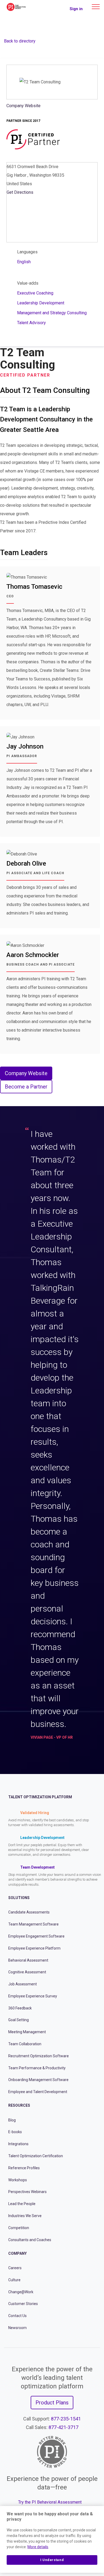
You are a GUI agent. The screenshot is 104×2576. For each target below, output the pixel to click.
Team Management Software (33, 1924)
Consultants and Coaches (30, 2240)
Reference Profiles (24, 2168)
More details (38, 2547)
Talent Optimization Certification (36, 2156)
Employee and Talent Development (38, 2092)
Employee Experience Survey (33, 1996)
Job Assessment (23, 1984)
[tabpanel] (52, 1436)
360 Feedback (20, 2008)
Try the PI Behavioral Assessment (50, 2502)
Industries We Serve (25, 2216)
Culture (14, 2280)
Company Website (23, 106)
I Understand (52, 2560)
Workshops (18, 2180)
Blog (12, 2120)
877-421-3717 (63, 2427)
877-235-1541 (66, 2419)
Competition (19, 2228)
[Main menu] (96, 7)
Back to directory (20, 41)
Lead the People (22, 2204)
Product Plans (52, 2403)
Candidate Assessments (29, 1912)
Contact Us (17, 2316)
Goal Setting (19, 2020)
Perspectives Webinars (27, 2192)
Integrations (18, 2144)
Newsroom (17, 2328)
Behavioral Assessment (28, 1960)
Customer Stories (23, 2304)
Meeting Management (27, 2032)
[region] (52, 2539)
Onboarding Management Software (38, 2080)
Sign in (76, 9)
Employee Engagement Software (36, 1936)
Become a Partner (26, 1087)
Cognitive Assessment (27, 1972)
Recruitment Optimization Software (39, 2056)
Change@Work (21, 2292)
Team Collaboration (25, 2044)
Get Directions (20, 192)
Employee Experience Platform (34, 1948)
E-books (15, 2132)
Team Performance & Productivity (37, 2068)
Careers (15, 2268)
